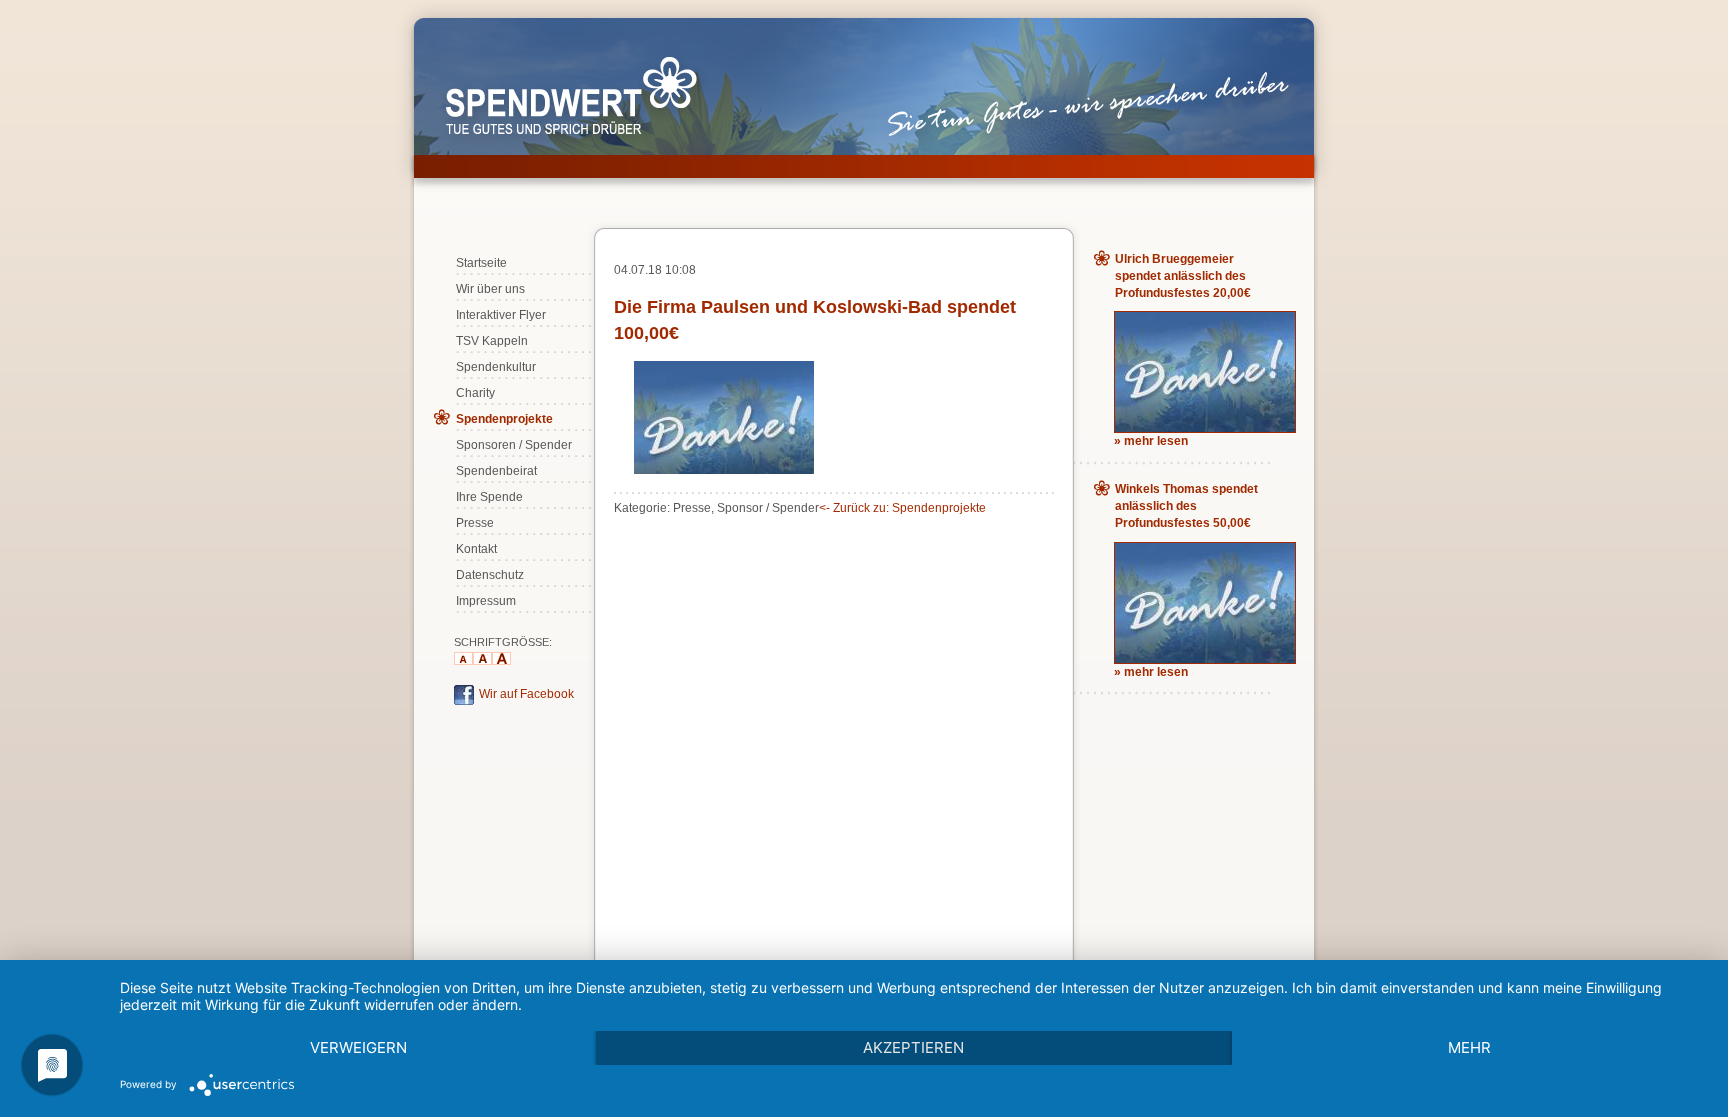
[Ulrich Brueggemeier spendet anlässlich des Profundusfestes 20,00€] (1205, 428)
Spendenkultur (496, 367)
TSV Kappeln (492, 341)
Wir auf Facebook (526, 694)
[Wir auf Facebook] (464, 701)
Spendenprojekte (504, 419)
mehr (1469, 1047)
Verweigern (358, 1047)
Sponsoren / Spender (514, 445)
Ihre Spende (489, 497)
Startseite (481, 263)
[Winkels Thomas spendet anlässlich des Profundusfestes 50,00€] (1205, 659)
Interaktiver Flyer (501, 315)
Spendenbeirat (496, 471)
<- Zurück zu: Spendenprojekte (902, 508)
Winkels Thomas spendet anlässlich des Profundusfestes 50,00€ (1186, 506)
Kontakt (476, 549)
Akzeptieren (913, 1047)
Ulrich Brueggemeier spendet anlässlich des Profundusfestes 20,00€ (1183, 276)
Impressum (486, 601)
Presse (475, 523)
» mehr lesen (1151, 441)
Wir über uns (490, 289)
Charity (475, 393)
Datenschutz (490, 575)
